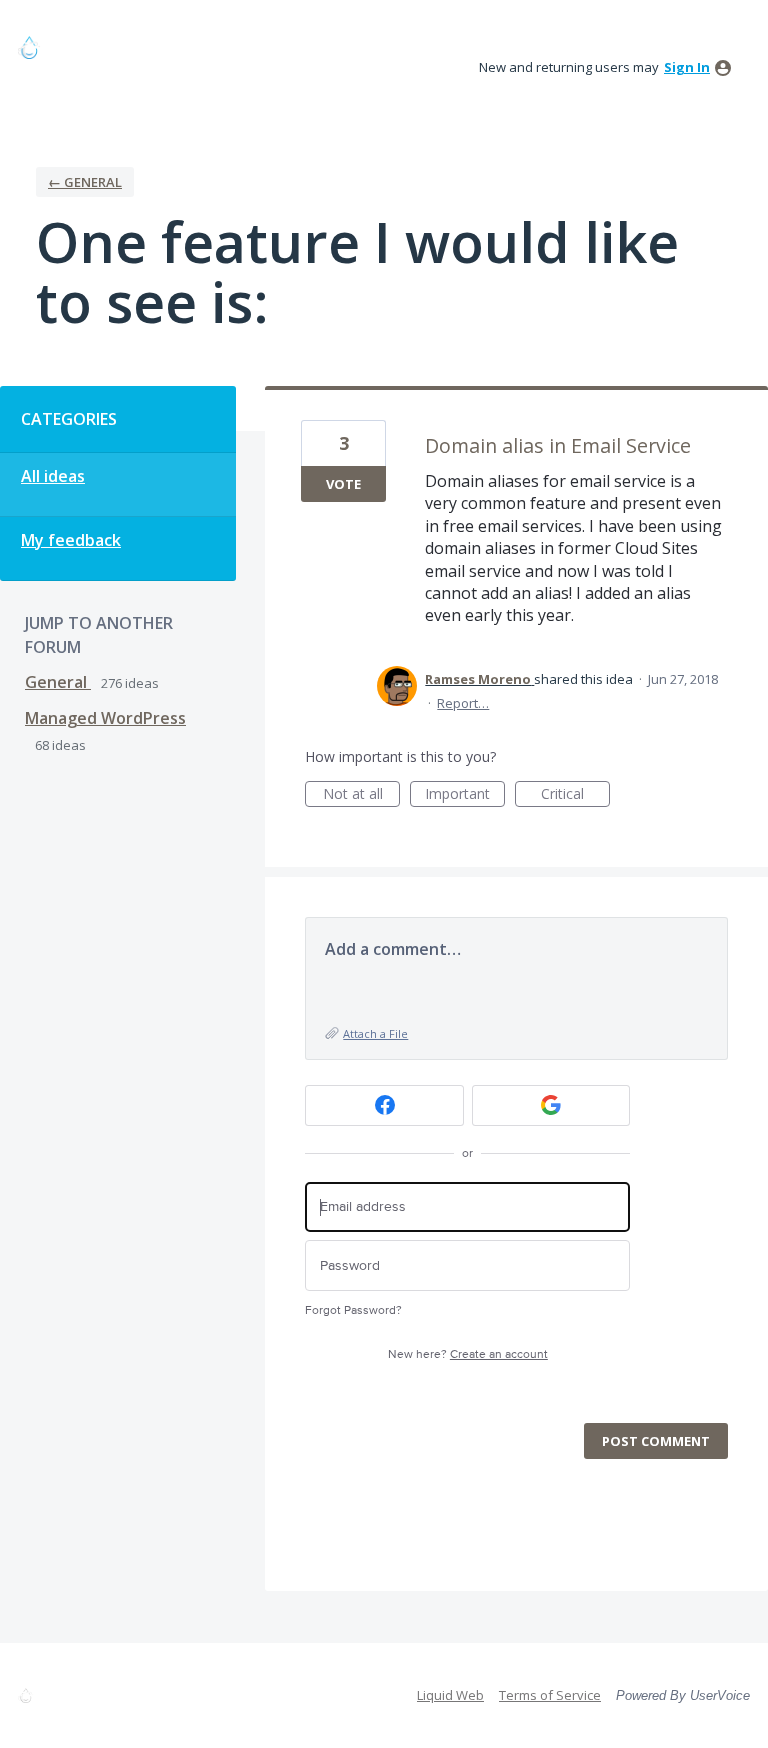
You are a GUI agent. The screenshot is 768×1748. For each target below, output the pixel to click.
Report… (463, 703)
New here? (468, 1354)
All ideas (53, 476)
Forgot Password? (353, 1310)
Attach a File (375, 1033)
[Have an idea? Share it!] (108, 47)
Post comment (656, 1441)
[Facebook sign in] (384, 1105)
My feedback (71, 540)
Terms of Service (550, 1695)
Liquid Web (450, 1695)
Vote (343, 484)
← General (85, 182)
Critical (575, 795)
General (58, 682)
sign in (687, 67)
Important (465, 795)
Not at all (361, 795)
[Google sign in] (551, 1105)
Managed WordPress (105, 718)
